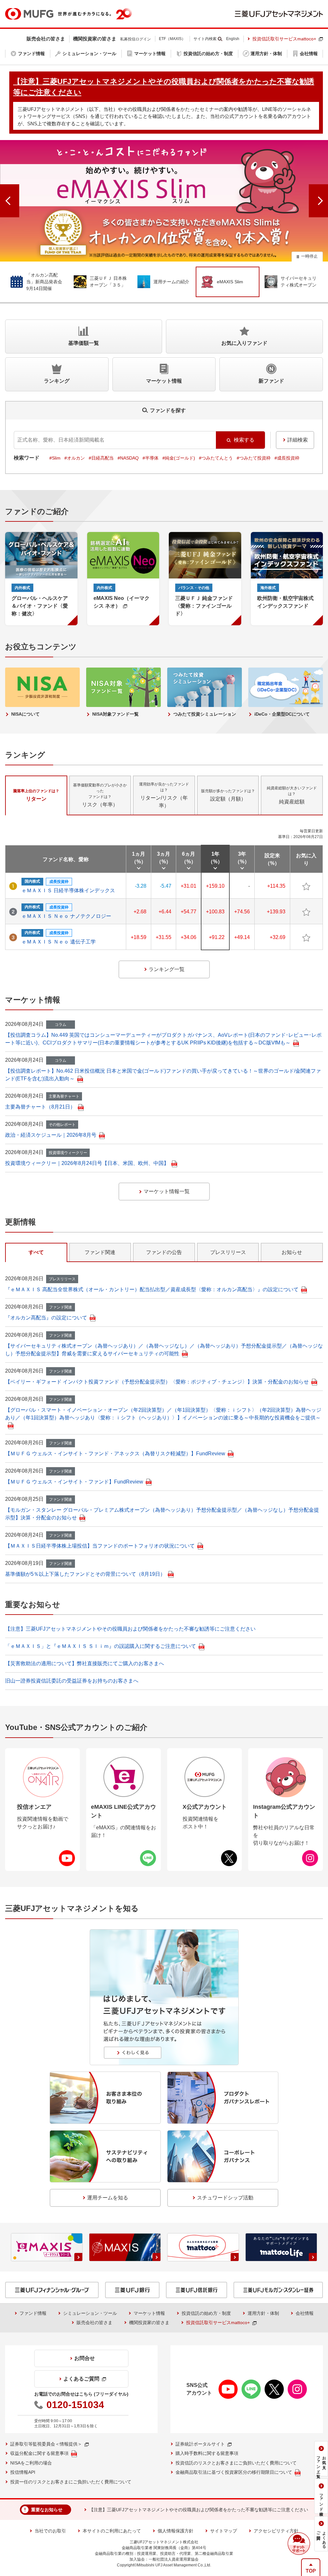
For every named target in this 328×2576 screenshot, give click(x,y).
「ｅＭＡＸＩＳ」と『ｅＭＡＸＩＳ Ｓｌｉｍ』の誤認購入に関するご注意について (101, 1646)
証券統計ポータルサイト (200, 2444)
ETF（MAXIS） (172, 39)
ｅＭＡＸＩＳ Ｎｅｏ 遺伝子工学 (59, 942)
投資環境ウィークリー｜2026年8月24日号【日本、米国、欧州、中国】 (87, 1163)
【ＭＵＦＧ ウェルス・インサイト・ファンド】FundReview (74, 1482)
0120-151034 (75, 2405)
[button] (299, 2544)
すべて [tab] (36, 1252)
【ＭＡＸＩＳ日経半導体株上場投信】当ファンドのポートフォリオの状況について (100, 1546)
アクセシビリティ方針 (276, 2531)
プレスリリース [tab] (228, 1252)
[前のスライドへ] (10, 201)
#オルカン (75, 458)
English (233, 39)
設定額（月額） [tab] (228, 795)
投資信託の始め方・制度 (206, 2313)
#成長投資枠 (287, 458)
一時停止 (309, 256)
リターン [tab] (36, 795)
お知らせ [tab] (292, 1252)
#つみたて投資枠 (254, 458)
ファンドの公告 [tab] (164, 1252)
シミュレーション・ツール (90, 2313)
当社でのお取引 (50, 2531)
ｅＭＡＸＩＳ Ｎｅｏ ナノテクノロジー (66, 916)
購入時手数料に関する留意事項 (207, 2453)
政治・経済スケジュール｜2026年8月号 (51, 1135)
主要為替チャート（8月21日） (40, 1107)
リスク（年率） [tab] (100, 795)
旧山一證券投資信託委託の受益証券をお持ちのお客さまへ (72, 1681)
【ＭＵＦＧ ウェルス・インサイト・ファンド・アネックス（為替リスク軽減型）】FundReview (115, 1454)
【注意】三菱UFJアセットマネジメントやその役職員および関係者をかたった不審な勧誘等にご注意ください (130, 1629)
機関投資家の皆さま (149, 2323)
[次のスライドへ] (318, 201)
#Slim (55, 458)
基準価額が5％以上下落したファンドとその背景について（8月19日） (85, 1574)
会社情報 (305, 2313)
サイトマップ (224, 2531)
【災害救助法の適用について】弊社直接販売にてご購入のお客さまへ (85, 1663)
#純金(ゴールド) (179, 458)
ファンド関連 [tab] (100, 1252)
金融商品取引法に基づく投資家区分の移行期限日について (234, 2472)
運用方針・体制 (263, 2313)
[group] (164, 201)
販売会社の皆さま (94, 2323)
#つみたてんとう (216, 458)
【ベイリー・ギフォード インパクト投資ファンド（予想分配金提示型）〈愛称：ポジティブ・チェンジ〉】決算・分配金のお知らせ (157, 1382)
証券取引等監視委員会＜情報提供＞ (46, 2444)
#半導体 (151, 458)
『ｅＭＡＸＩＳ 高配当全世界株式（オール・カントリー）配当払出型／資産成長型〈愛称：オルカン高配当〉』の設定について (152, 1289)
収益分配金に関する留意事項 (39, 2453)
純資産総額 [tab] (292, 795)
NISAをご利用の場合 (31, 2463)
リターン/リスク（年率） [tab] (164, 795)
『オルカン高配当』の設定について (46, 1318)
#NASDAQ (128, 458)
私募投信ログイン (135, 39)
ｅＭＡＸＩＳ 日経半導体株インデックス (68, 890)
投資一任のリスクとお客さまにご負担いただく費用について (71, 2482)
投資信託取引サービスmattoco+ (284, 39)
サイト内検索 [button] (205, 39)
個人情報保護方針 (176, 2531)
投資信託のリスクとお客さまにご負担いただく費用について (236, 2463)
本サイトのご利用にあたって (112, 2531)
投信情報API (23, 2472)
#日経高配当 (101, 458)
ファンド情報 (33, 2313)
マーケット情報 (149, 2313)
